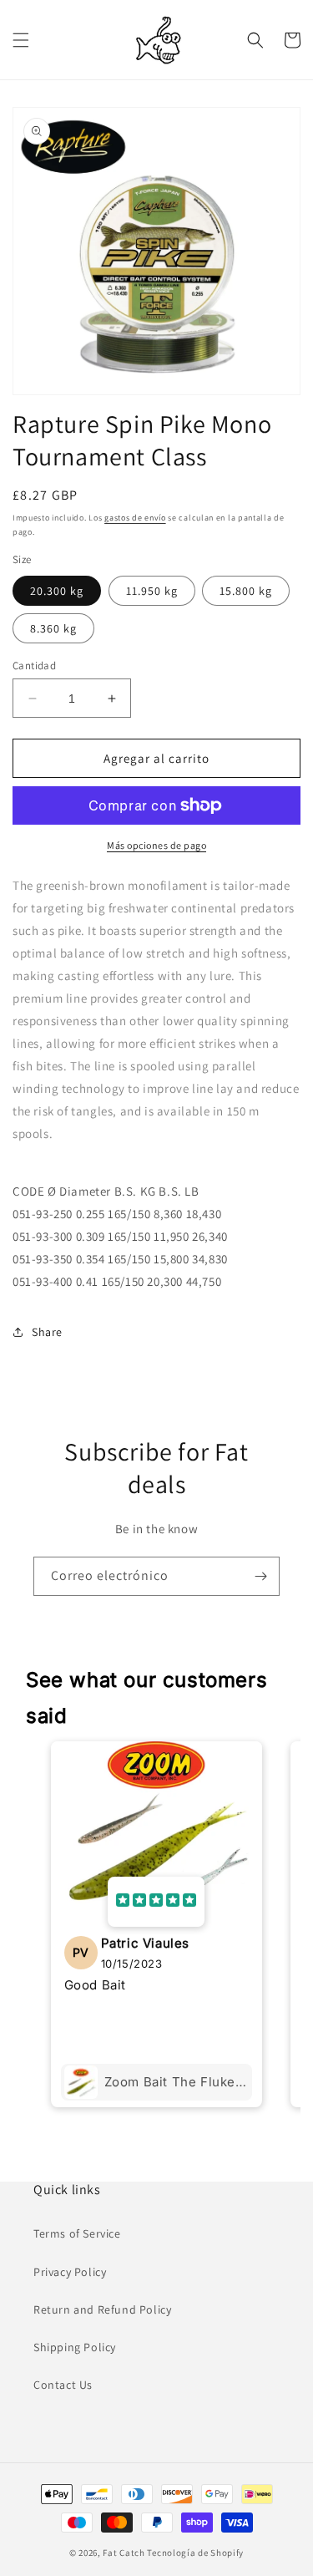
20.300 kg (57, 591)
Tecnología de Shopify (195, 2553)
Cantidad (34, 666)
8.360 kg (53, 628)
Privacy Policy (70, 2272)
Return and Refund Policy (102, 2309)
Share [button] (47, 1332)
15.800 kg (246, 591)
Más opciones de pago (156, 845)
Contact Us (63, 2385)
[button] (21, 40)
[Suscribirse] (260, 1576)
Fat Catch (124, 2553)
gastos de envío (135, 518)
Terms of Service (77, 2233)
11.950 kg (152, 591)
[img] (156, 1902)
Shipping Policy (75, 2347)
